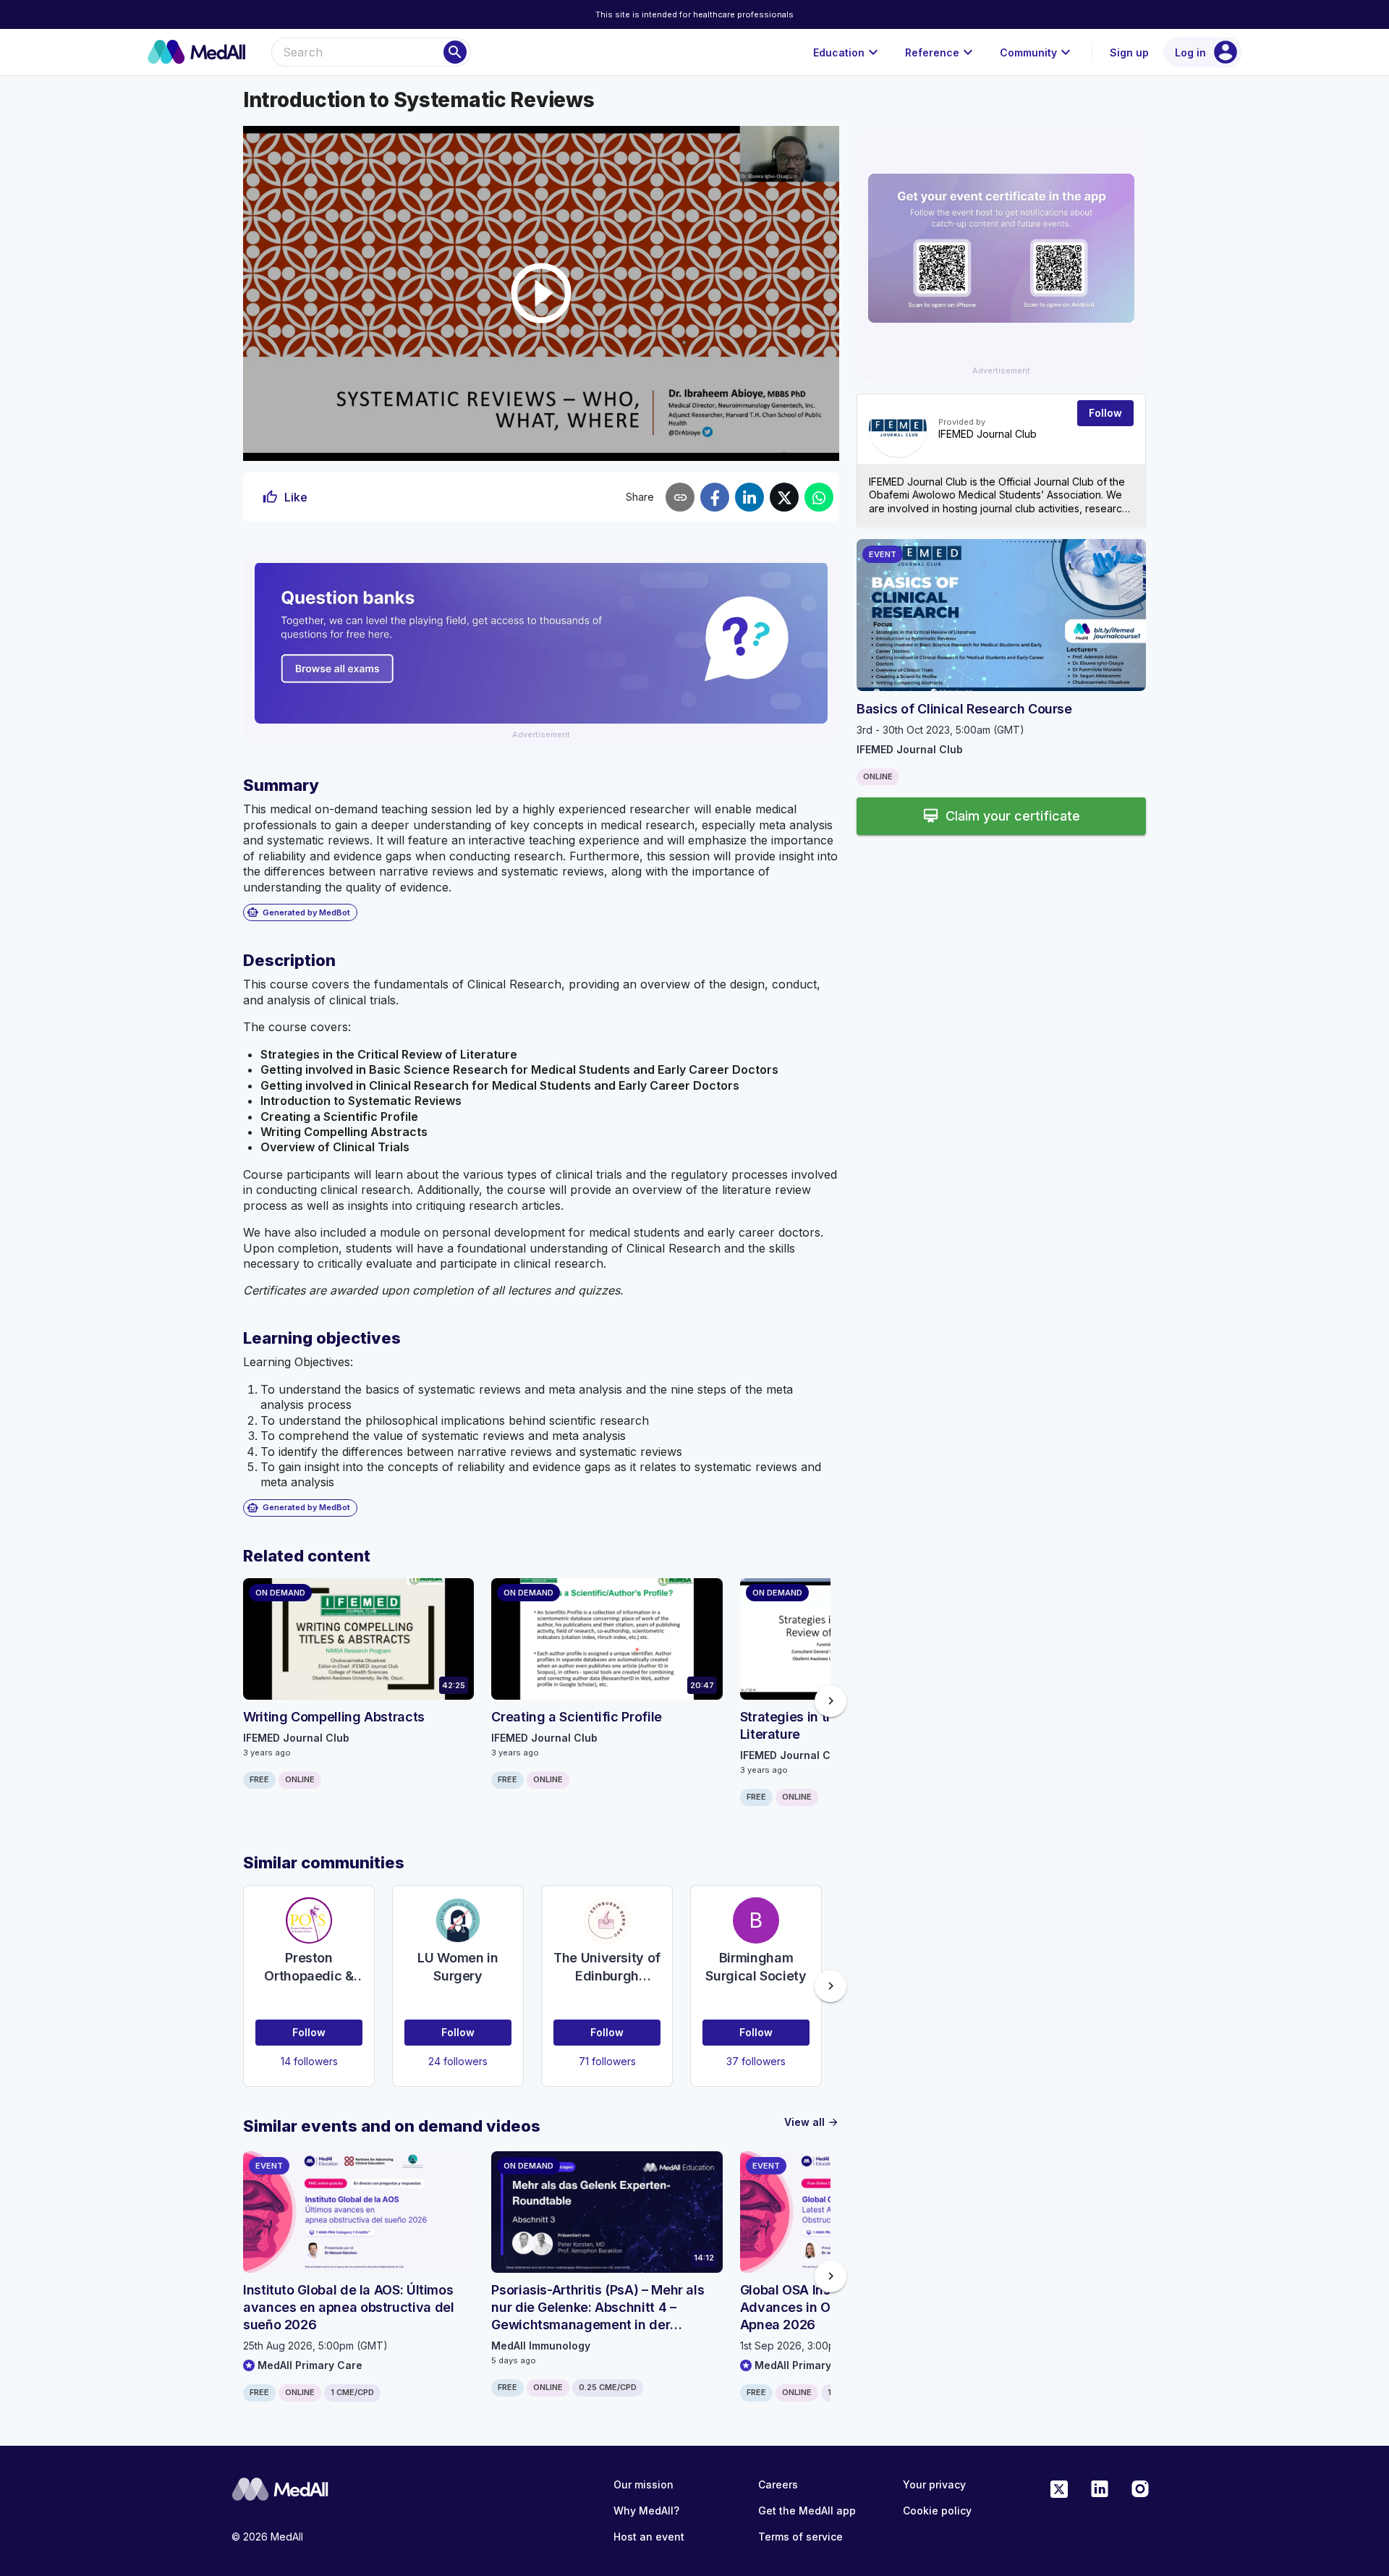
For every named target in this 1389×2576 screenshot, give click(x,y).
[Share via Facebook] (715, 497)
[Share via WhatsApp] (819, 497)
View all (812, 2122)
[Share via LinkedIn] (749, 497)
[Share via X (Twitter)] (784, 497)
